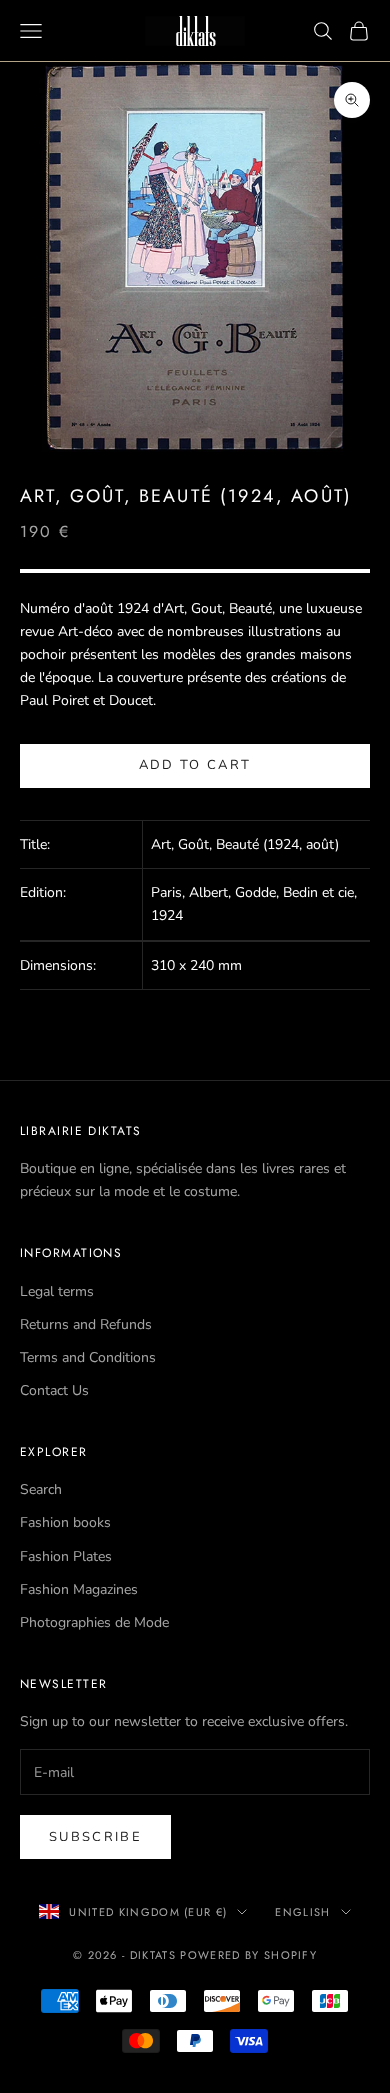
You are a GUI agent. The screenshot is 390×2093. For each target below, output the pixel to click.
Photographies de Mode (94, 1622)
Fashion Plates (66, 1556)
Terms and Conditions (88, 1357)
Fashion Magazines (79, 1589)
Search (41, 1489)
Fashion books (65, 1522)
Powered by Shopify (248, 1955)
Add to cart (195, 765)
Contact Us (54, 1390)
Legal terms (57, 1291)
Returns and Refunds (86, 1324)
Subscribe (95, 1837)
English (302, 1912)
